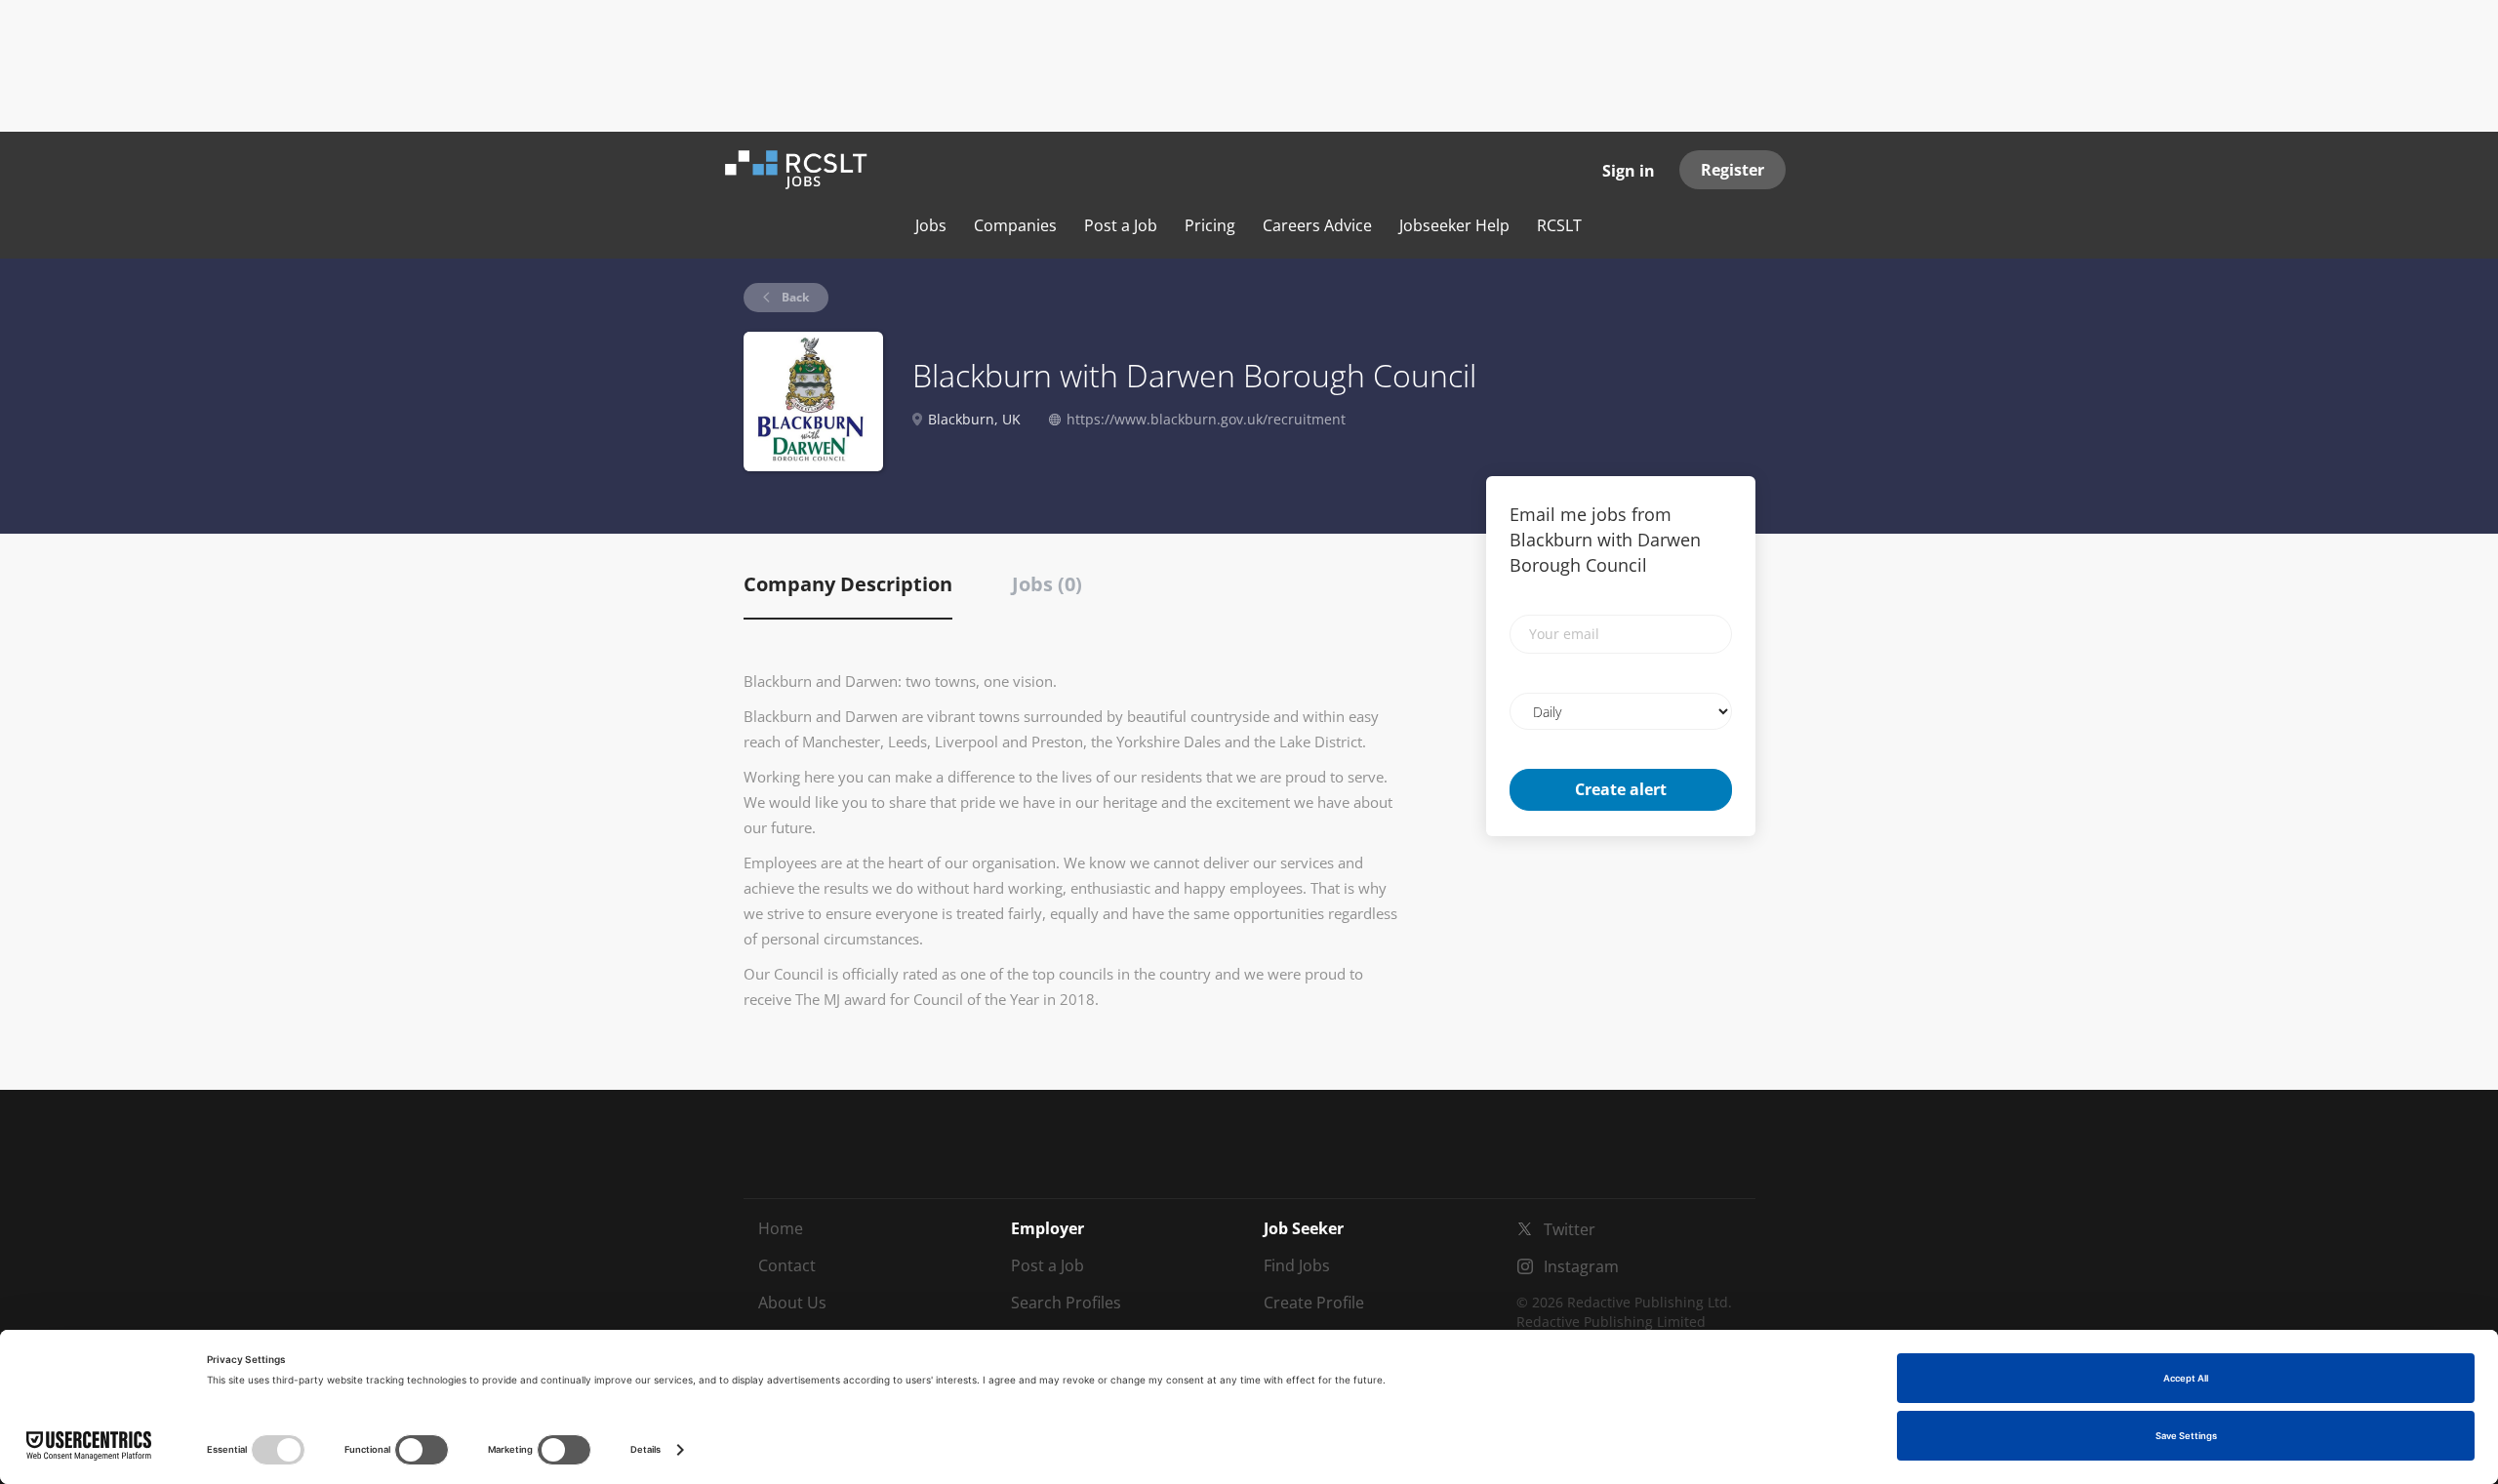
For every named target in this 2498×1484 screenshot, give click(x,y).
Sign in (1629, 171)
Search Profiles (1066, 1303)
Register (1732, 170)
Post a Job (1048, 1265)
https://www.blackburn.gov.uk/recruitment (1206, 419)
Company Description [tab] (848, 584)
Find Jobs (1297, 1265)
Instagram (1581, 1266)
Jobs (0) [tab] (1047, 584)
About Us (792, 1303)
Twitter (1570, 1229)
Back (794, 297)
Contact (787, 1265)
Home (781, 1228)
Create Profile (1314, 1303)
